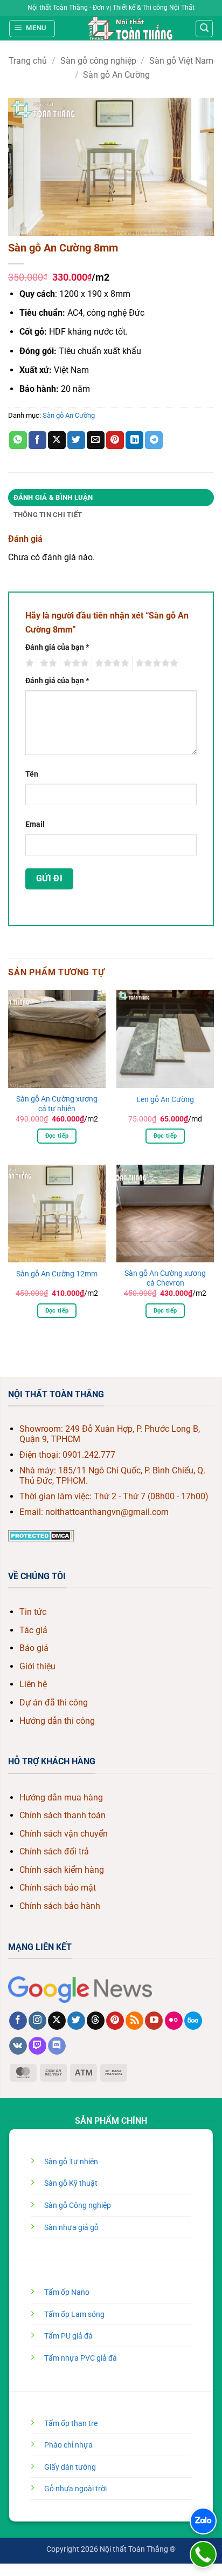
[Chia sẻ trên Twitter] (76, 440)
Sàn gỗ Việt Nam (181, 61)
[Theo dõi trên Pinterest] (115, 2021)
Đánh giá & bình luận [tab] (53, 497)
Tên (32, 774)
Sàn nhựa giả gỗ (71, 2228)
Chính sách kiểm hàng (62, 1870)
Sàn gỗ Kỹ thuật (71, 2183)
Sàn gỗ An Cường (116, 75)
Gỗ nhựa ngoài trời (75, 2489)
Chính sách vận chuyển (64, 1834)
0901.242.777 (89, 1455)
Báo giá (34, 1648)
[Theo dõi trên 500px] (193, 2021)
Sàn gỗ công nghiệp (98, 61)
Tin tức (33, 1612)
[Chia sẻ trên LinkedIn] (134, 440)
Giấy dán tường (70, 2467)
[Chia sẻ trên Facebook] (37, 440)
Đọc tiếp (57, 1136)
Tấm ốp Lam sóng (74, 2315)
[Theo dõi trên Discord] (57, 2046)
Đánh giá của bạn (57, 647)
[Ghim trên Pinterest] (115, 440)
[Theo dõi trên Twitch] (37, 2046)
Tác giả (33, 1630)
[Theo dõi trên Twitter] (76, 2021)
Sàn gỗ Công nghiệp (78, 2205)
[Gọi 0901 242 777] (203, 2554)
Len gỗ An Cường (165, 1099)
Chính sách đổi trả (54, 1851)
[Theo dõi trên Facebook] (18, 2021)
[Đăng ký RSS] (134, 2021)
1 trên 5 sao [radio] (28, 663)
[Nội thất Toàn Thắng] (130, 28)
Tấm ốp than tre (71, 2424)
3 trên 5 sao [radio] (74, 663)
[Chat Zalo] (203, 2521)
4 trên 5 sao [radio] (110, 663)
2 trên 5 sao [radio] (47, 663)
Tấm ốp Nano (67, 2292)
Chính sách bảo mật (58, 1888)
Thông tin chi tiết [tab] (48, 515)
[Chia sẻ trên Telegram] (154, 440)
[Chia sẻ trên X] (57, 440)
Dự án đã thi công (54, 1702)
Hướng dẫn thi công (57, 1721)
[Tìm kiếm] (204, 29)
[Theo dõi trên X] (57, 2021)
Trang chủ (28, 61)
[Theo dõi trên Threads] (96, 2021)
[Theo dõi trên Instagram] (37, 2021)
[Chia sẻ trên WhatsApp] (18, 440)
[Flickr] (174, 2021)
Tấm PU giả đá (68, 2336)
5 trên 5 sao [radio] (155, 663)
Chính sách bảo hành (60, 1906)
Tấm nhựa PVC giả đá (81, 2358)
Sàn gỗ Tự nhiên (71, 2162)
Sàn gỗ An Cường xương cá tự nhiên (57, 1104)
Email (35, 824)
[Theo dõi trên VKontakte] (18, 2046)
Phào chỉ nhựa (68, 2445)
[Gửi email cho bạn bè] (96, 440)
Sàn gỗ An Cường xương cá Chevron (165, 1278)
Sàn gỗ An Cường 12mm (57, 1274)
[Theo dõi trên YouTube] (154, 2021)
